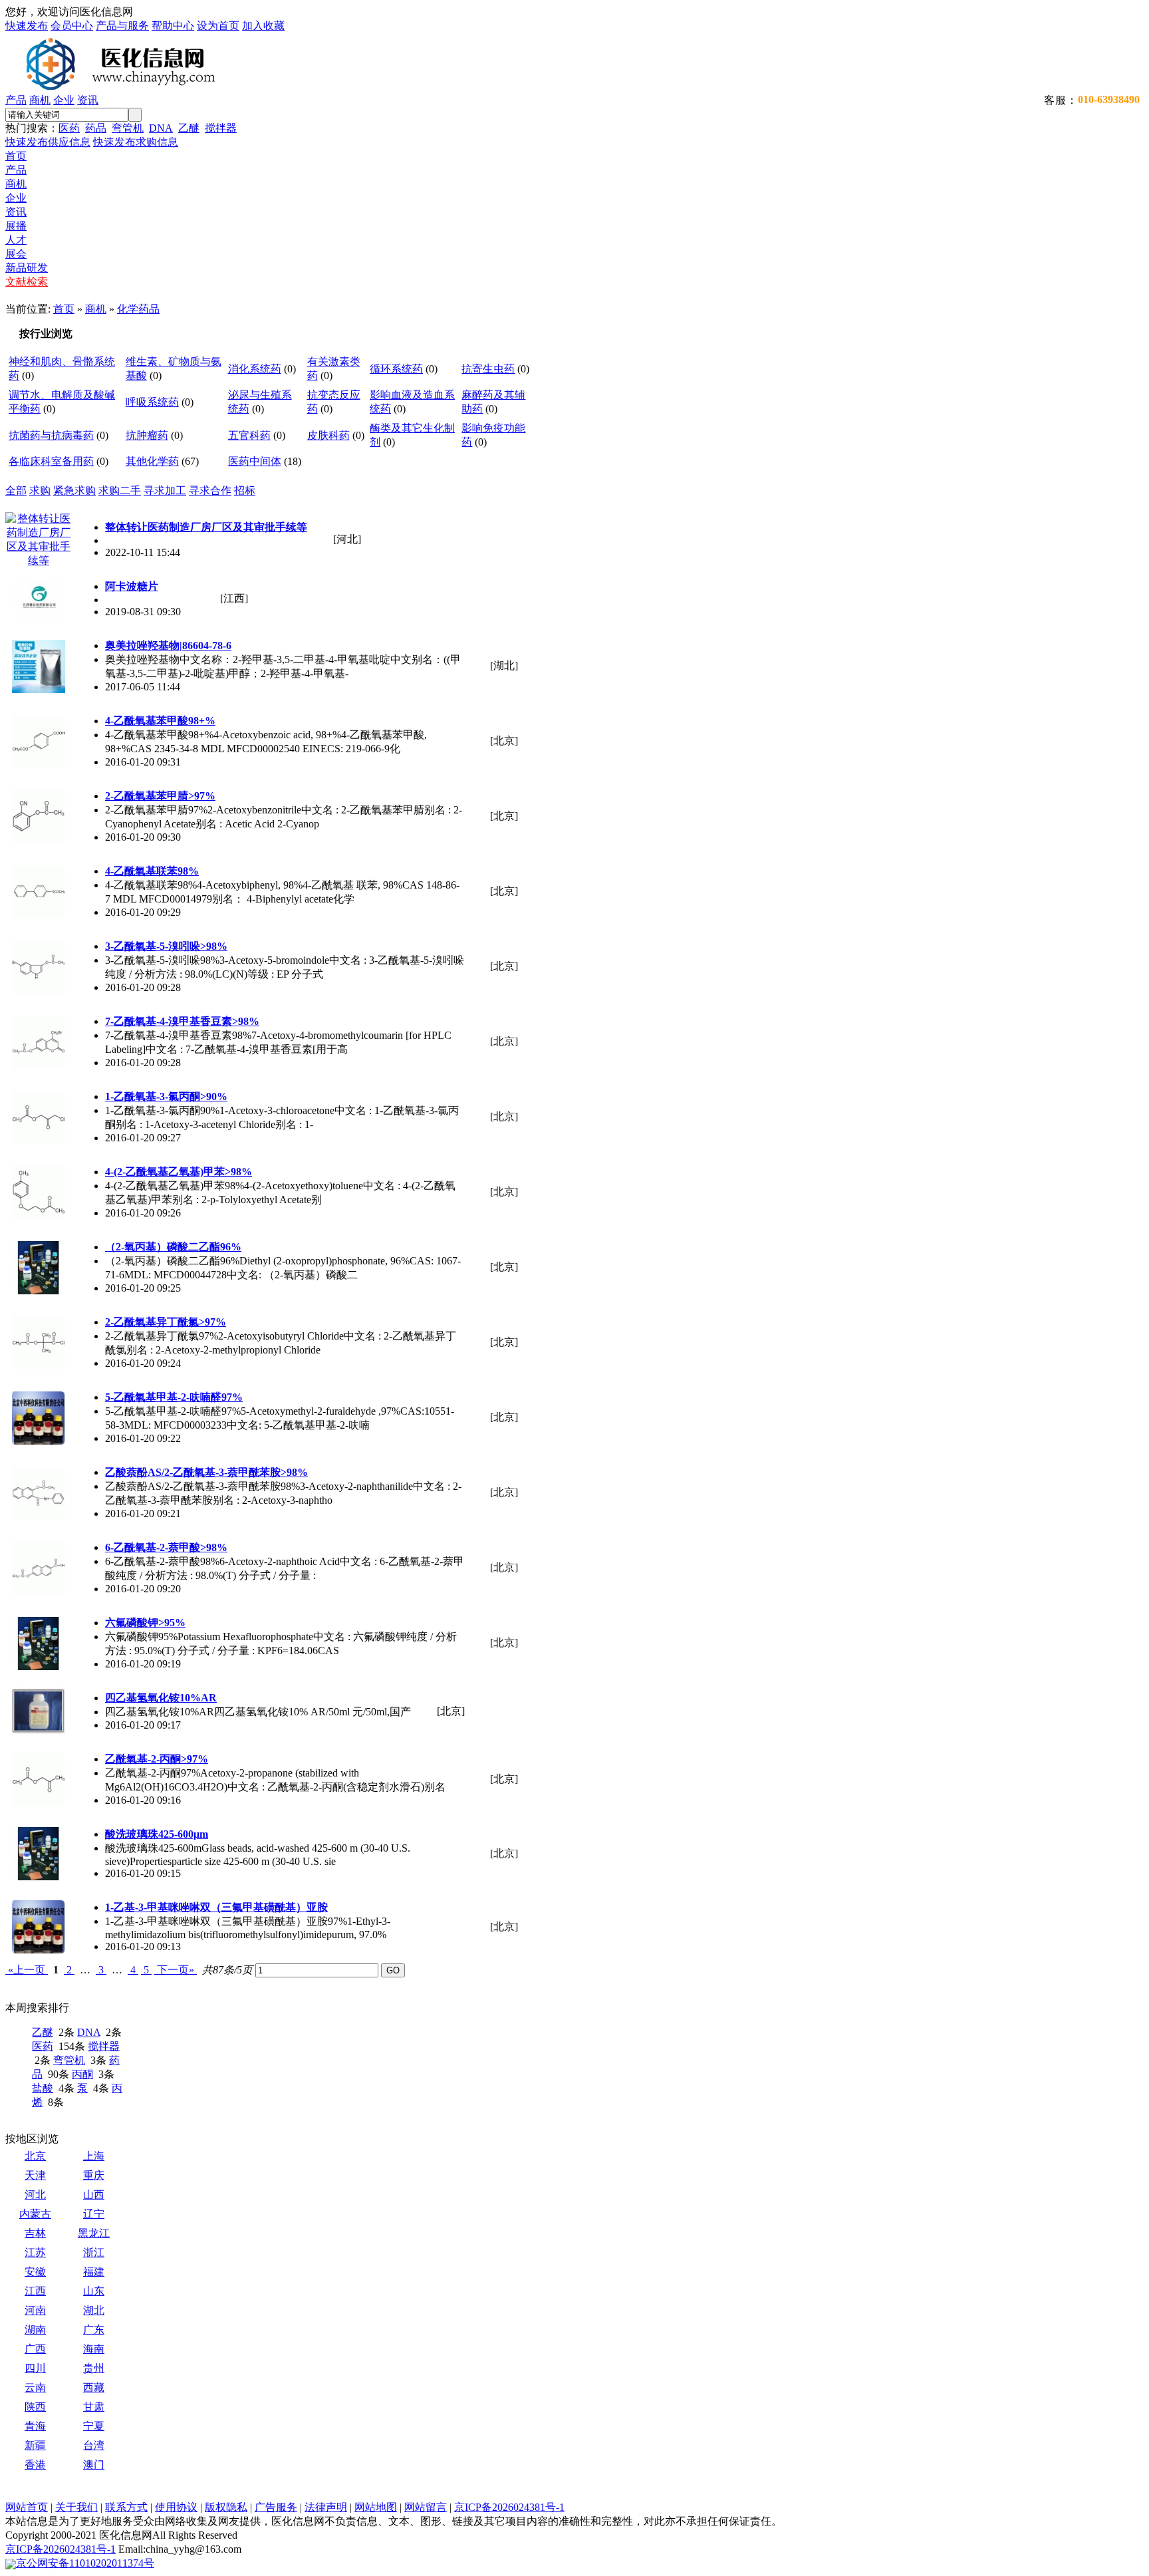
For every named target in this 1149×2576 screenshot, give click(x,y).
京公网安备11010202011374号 (85, 2563)
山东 (94, 2291)
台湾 (94, 2445)
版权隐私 (226, 2507)
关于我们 (76, 2507)
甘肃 (94, 2407)
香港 (35, 2465)
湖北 (94, 2310)
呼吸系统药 (152, 402)
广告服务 (276, 2507)
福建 (94, 2272)
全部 (16, 491)
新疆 (35, 2445)
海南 (94, 2349)
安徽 (35, 2272)
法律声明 (326, 2507)
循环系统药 (396, 369)
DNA (161, 128)
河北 (35, 2195)
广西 (35, 2349)
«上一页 (27, 1970)
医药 (69, 128)
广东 (94, 2330)
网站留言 (426, 2507)
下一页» (176, 1970)
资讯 (88, 100)
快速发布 (27, 26)
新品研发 (27, 268)
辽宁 (94, 2214)
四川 (35, 2368)
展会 (16, 254)
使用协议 (176, 2507)
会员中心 (72, 26)
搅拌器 (221, 128)
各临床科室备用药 (51, 461)
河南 (35, 2310)
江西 (35, 2291)
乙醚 (189, 128)
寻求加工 (165, 491)
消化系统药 (255, 369)
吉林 (35, 2233)
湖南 (35, 2330)
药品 (96, 128)
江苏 (35, 2252)
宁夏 (94, 2426)
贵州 (94, 2368)
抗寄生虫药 (488, 369)
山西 (94, 2195)
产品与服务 (122, 26)
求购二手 (120, 491)
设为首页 (218, 26)
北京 (35, 2156)
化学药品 (138, 309)
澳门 (94, 2465)
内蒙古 (35, 2214)
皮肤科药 (328, 435)
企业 (64, 100)
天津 (35, 2175)
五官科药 (249, 435)
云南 (35, 2387)
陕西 (35, 2407)
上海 (94, 2156)
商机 (40, 100)
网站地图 (376, 2507)
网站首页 (27, 2507)
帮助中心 (173, 26)
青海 (35, 2426)
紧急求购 (74, 491)
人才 (16, 240)
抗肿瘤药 (147, 435)
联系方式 (126, 2507)
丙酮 (82, 2074)
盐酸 (43, 2088)
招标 (245, 491)
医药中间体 (255, 461)
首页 (16, 156)
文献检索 (27, 282)
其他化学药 (152, 461)
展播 (16, 226)
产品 (16, 100)
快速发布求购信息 (136, 142)
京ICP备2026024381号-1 (509, 2507)
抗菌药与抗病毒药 (51, 435)
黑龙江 (94, 2233)
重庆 (94, 2175)
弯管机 (128, 128)
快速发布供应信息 (48, 142)
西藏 (94, 2387)
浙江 (94, 2252)
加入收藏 (263, 26)
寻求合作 (210, 491)
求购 (40, 491)
